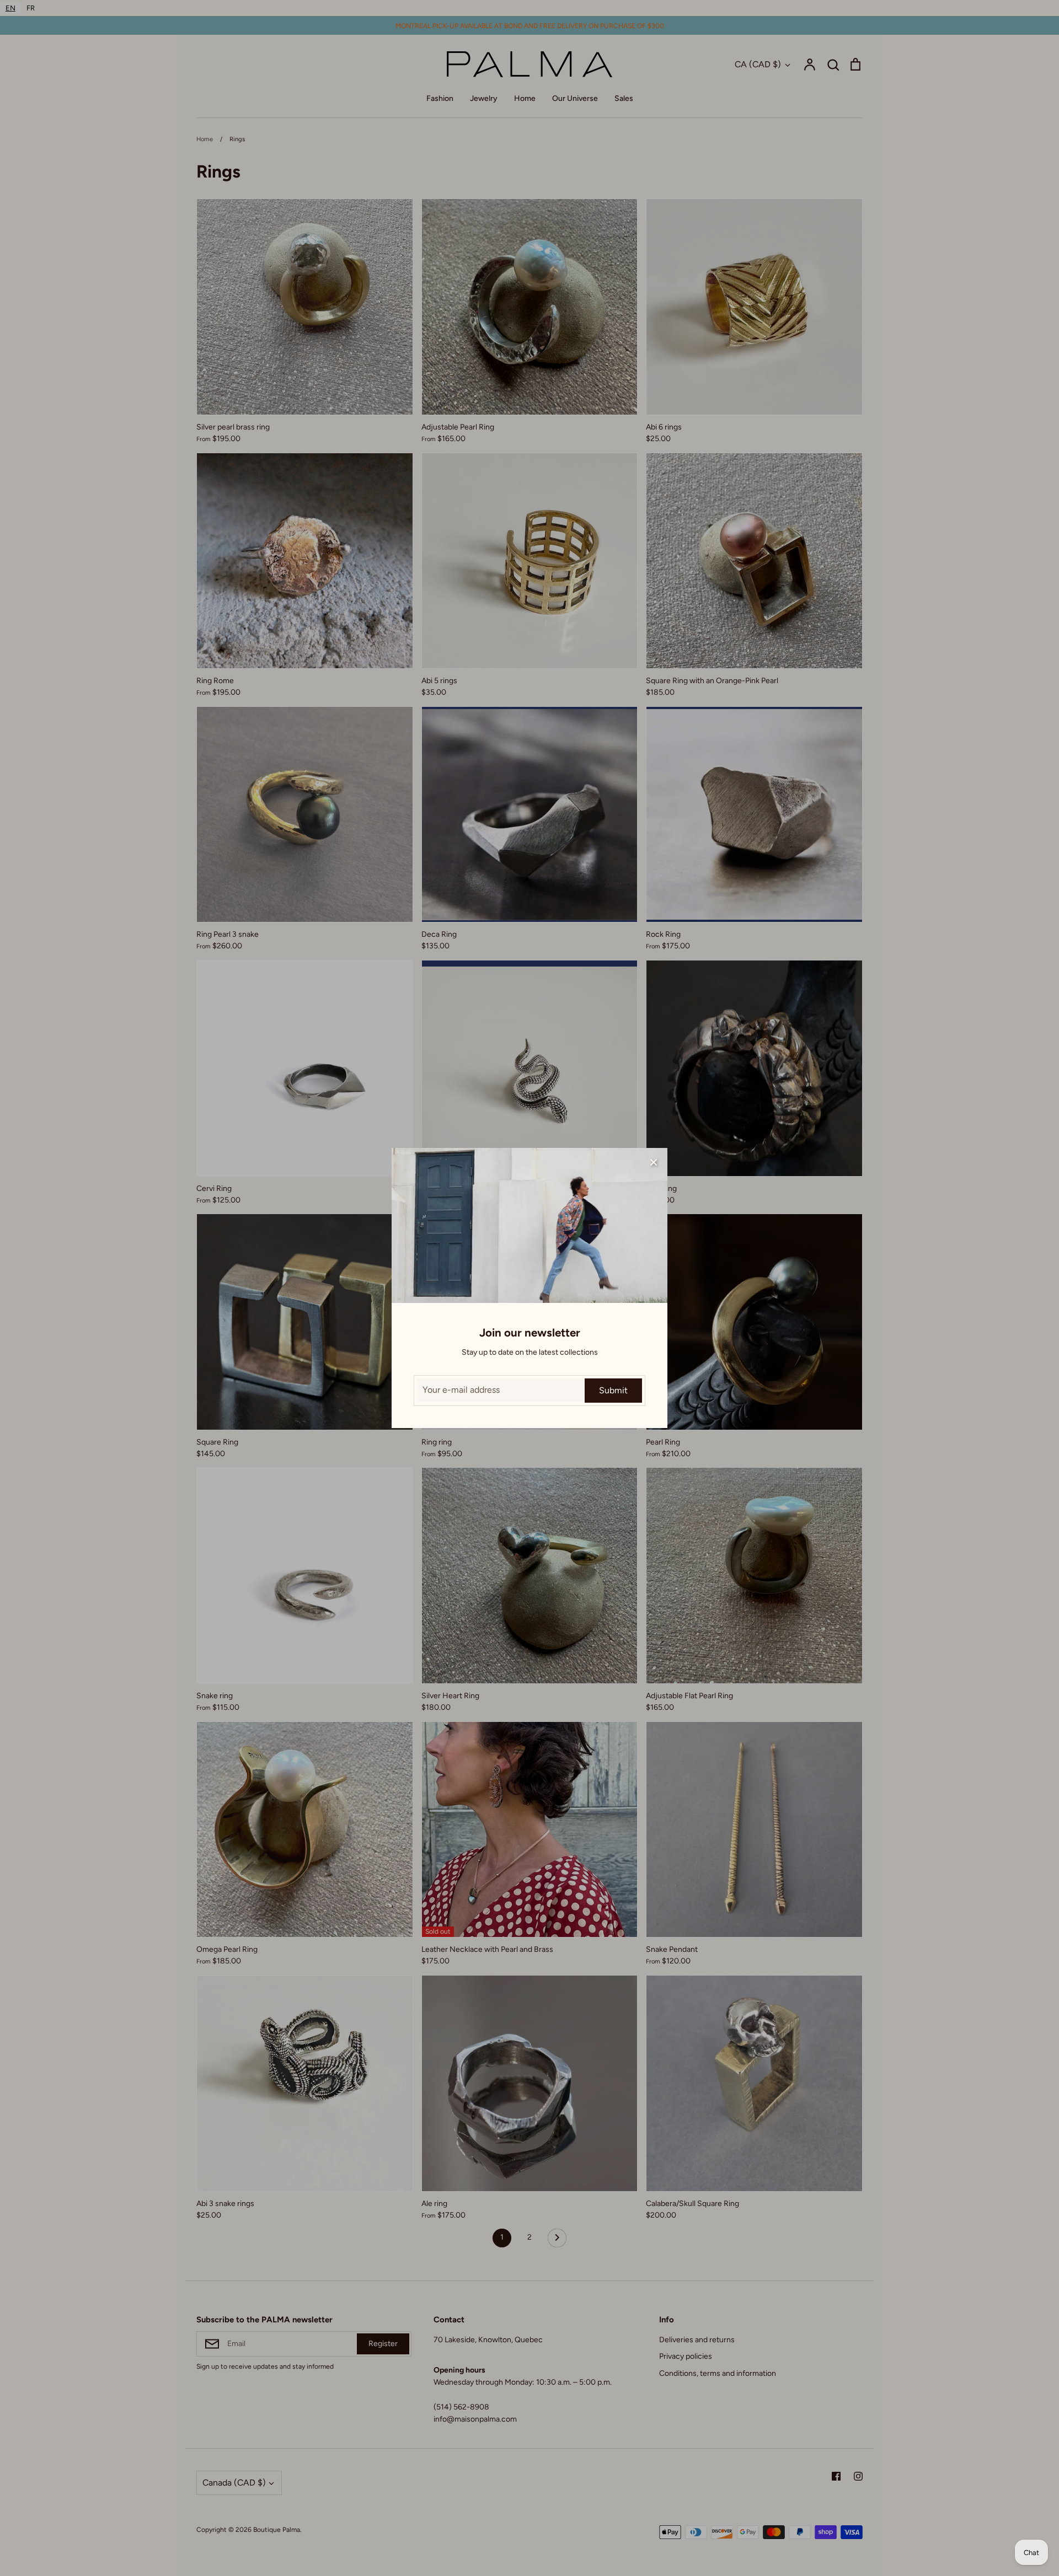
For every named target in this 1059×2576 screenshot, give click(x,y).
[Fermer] (654, 1162)
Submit (613, 1390)
